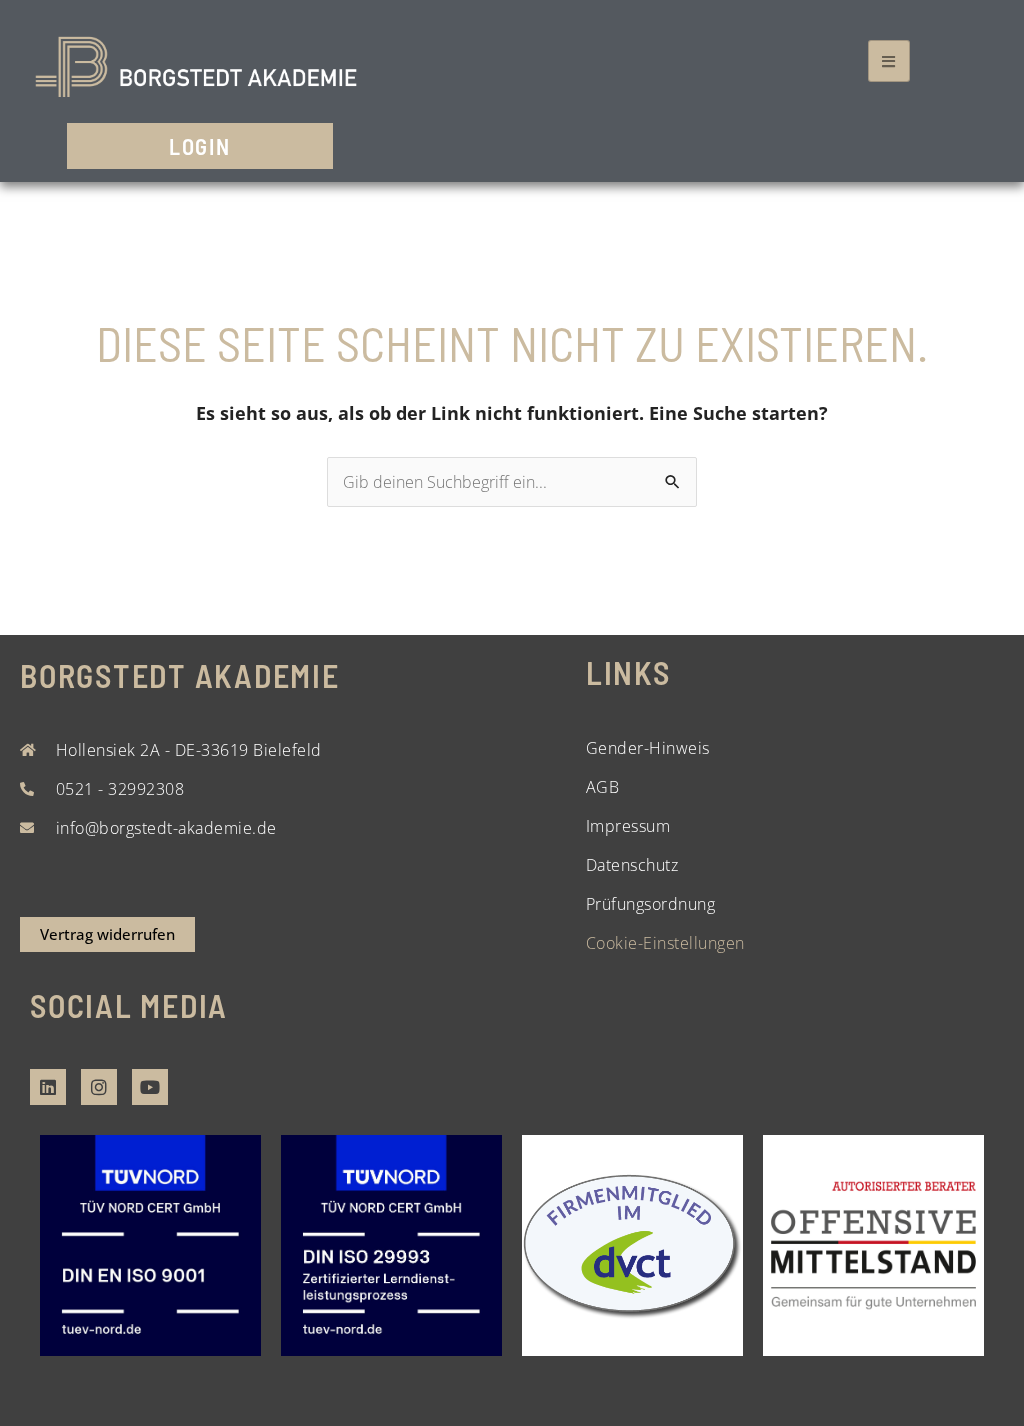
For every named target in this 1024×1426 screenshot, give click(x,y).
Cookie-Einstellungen (665, 943)
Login (200, 146)
